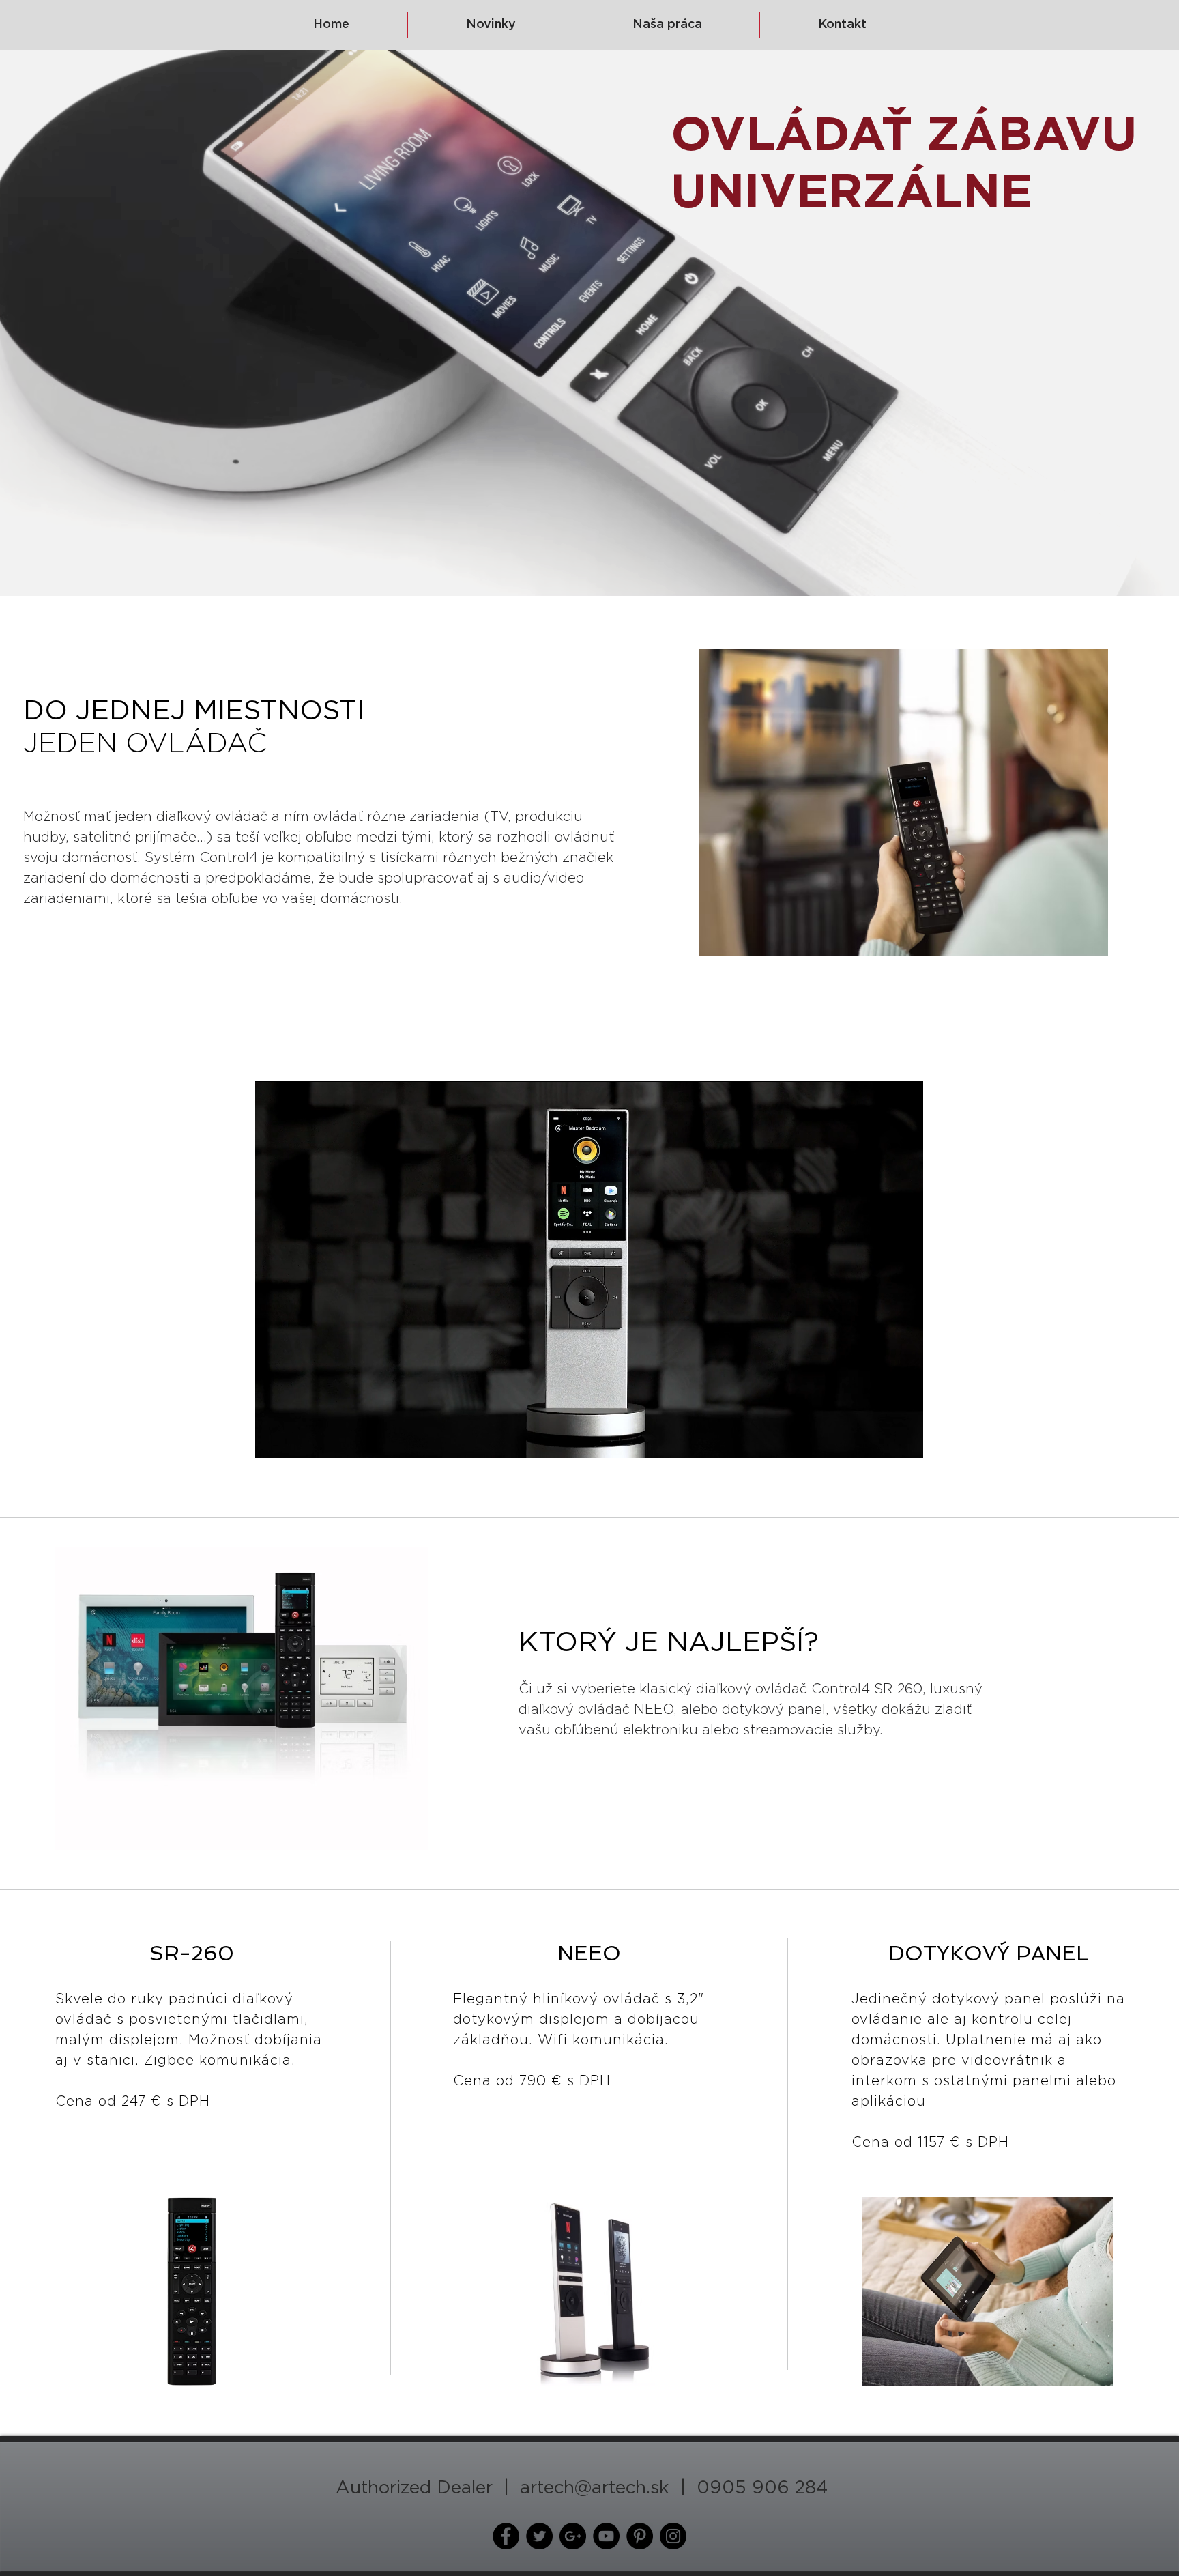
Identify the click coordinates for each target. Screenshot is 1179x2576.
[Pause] (273, 1440)
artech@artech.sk (595, 2488)
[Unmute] (296, 1440)
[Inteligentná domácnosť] (506, 2536)
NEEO (654, 1710)
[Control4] (539, 2536)
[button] (191, 2291)
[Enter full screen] (905, 1440)
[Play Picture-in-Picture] (882, 1440)
